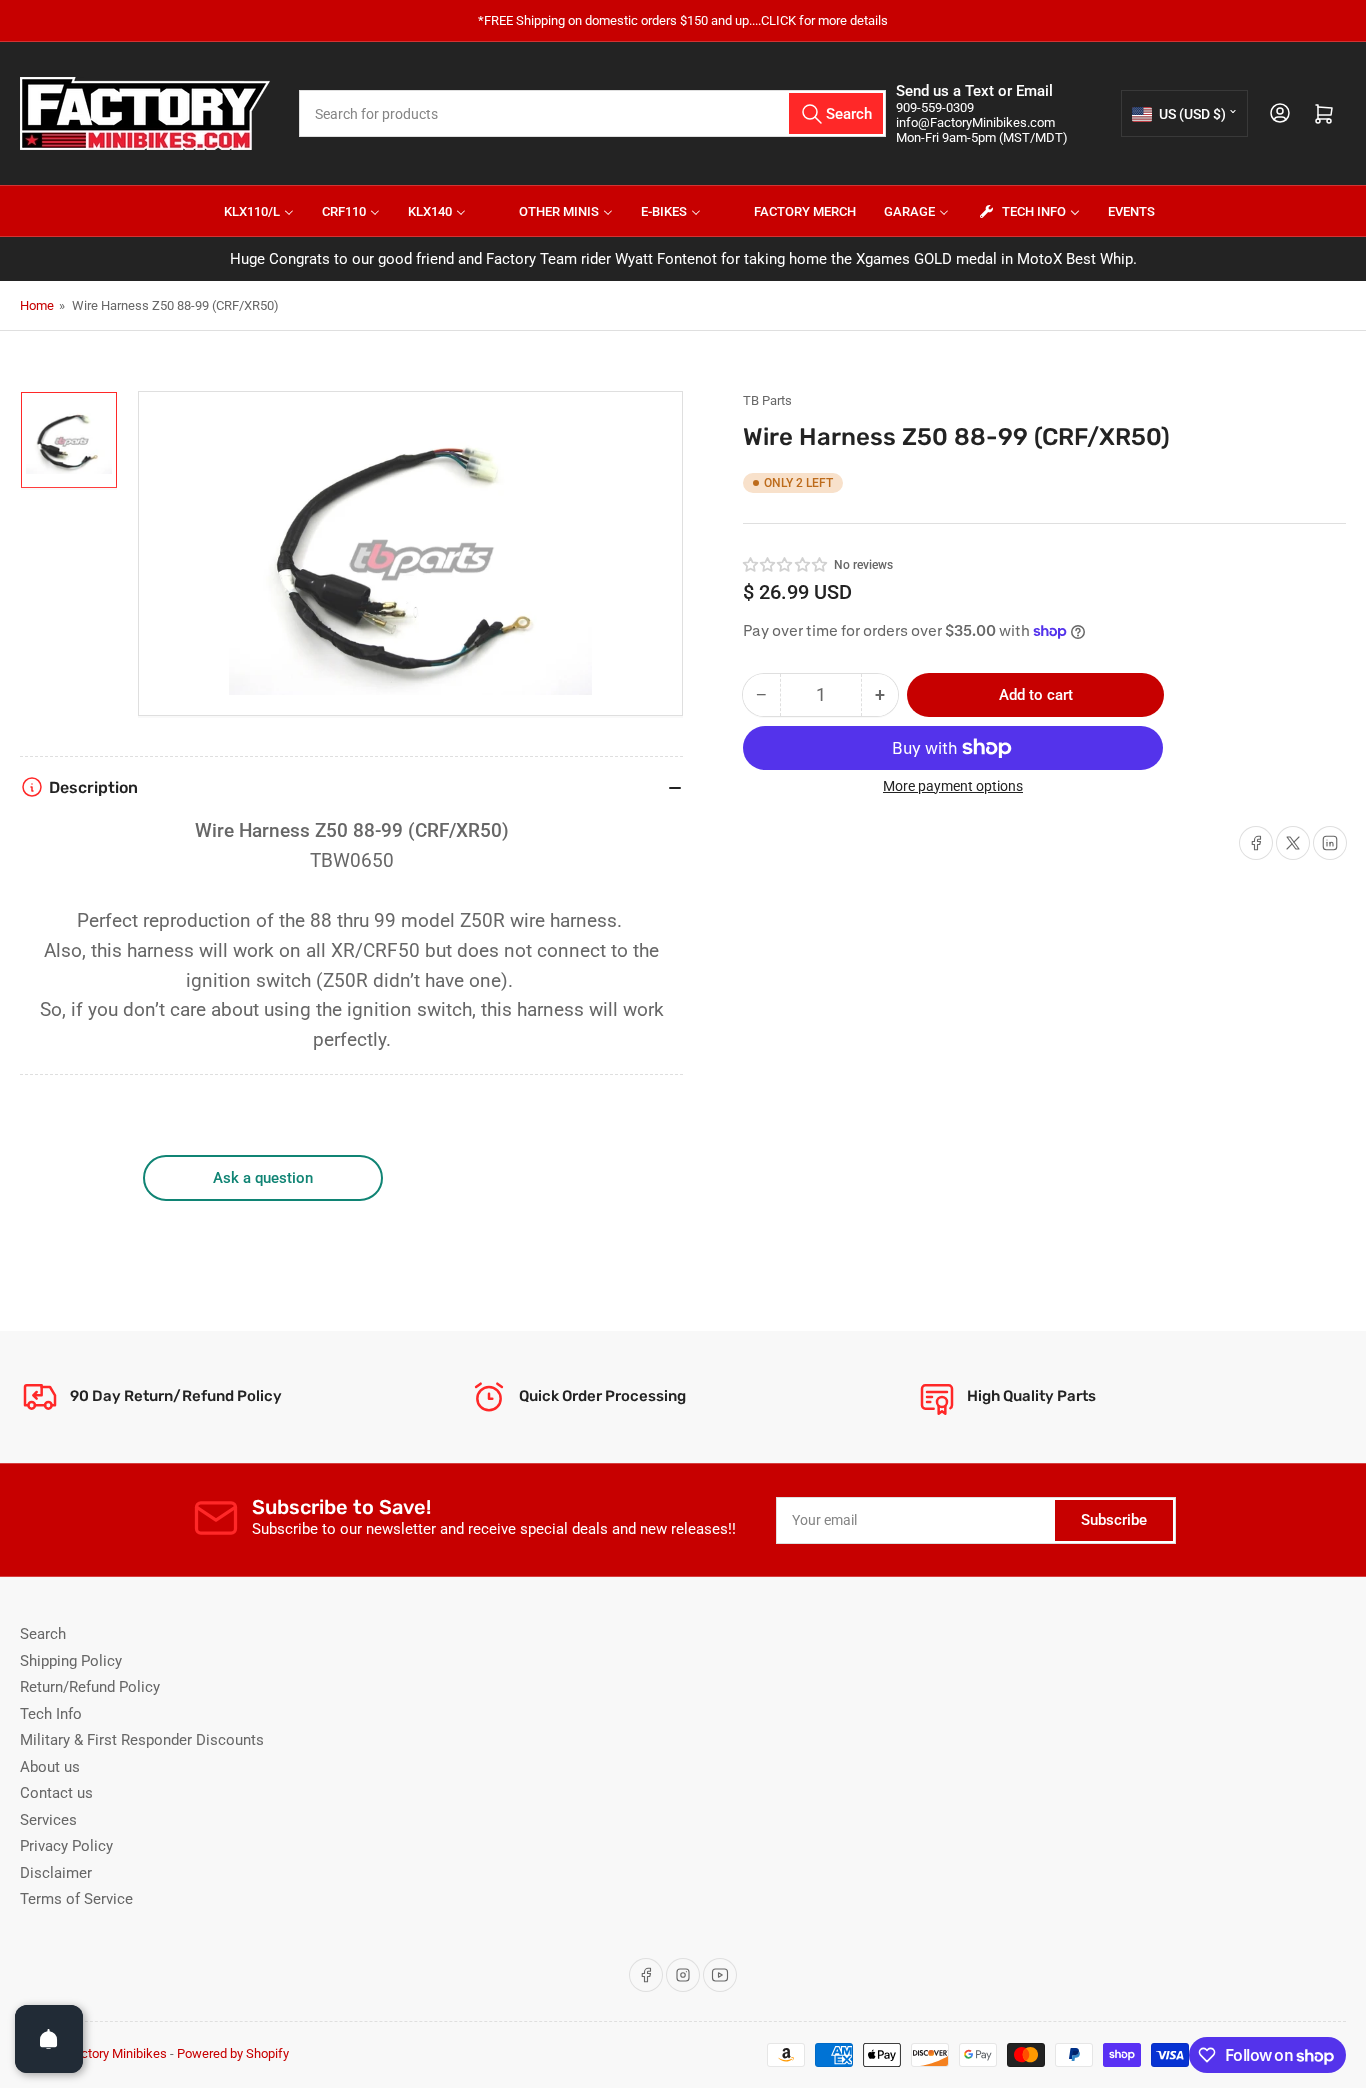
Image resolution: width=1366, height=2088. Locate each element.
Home (37, 305)
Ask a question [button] (263, 1178)
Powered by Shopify (233, 2053)
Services (48, 1820)
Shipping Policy (71, 1661)
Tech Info (51, 1714)
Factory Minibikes (117, 2053)
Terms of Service (76, 1899)
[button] (786, 565)
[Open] (49, 2039)
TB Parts (767, 400)
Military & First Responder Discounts (142, 1740)
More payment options (953, 786)
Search (43, 1634)
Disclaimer (56, 1873)
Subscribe (1114, 1520)
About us (50, 1767)
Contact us (56, 1793)
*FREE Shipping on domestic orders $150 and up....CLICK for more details (683, 20)
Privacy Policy (66, 1846)
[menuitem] (246, 211)
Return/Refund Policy (90, 1687)
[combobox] (592, 113)
